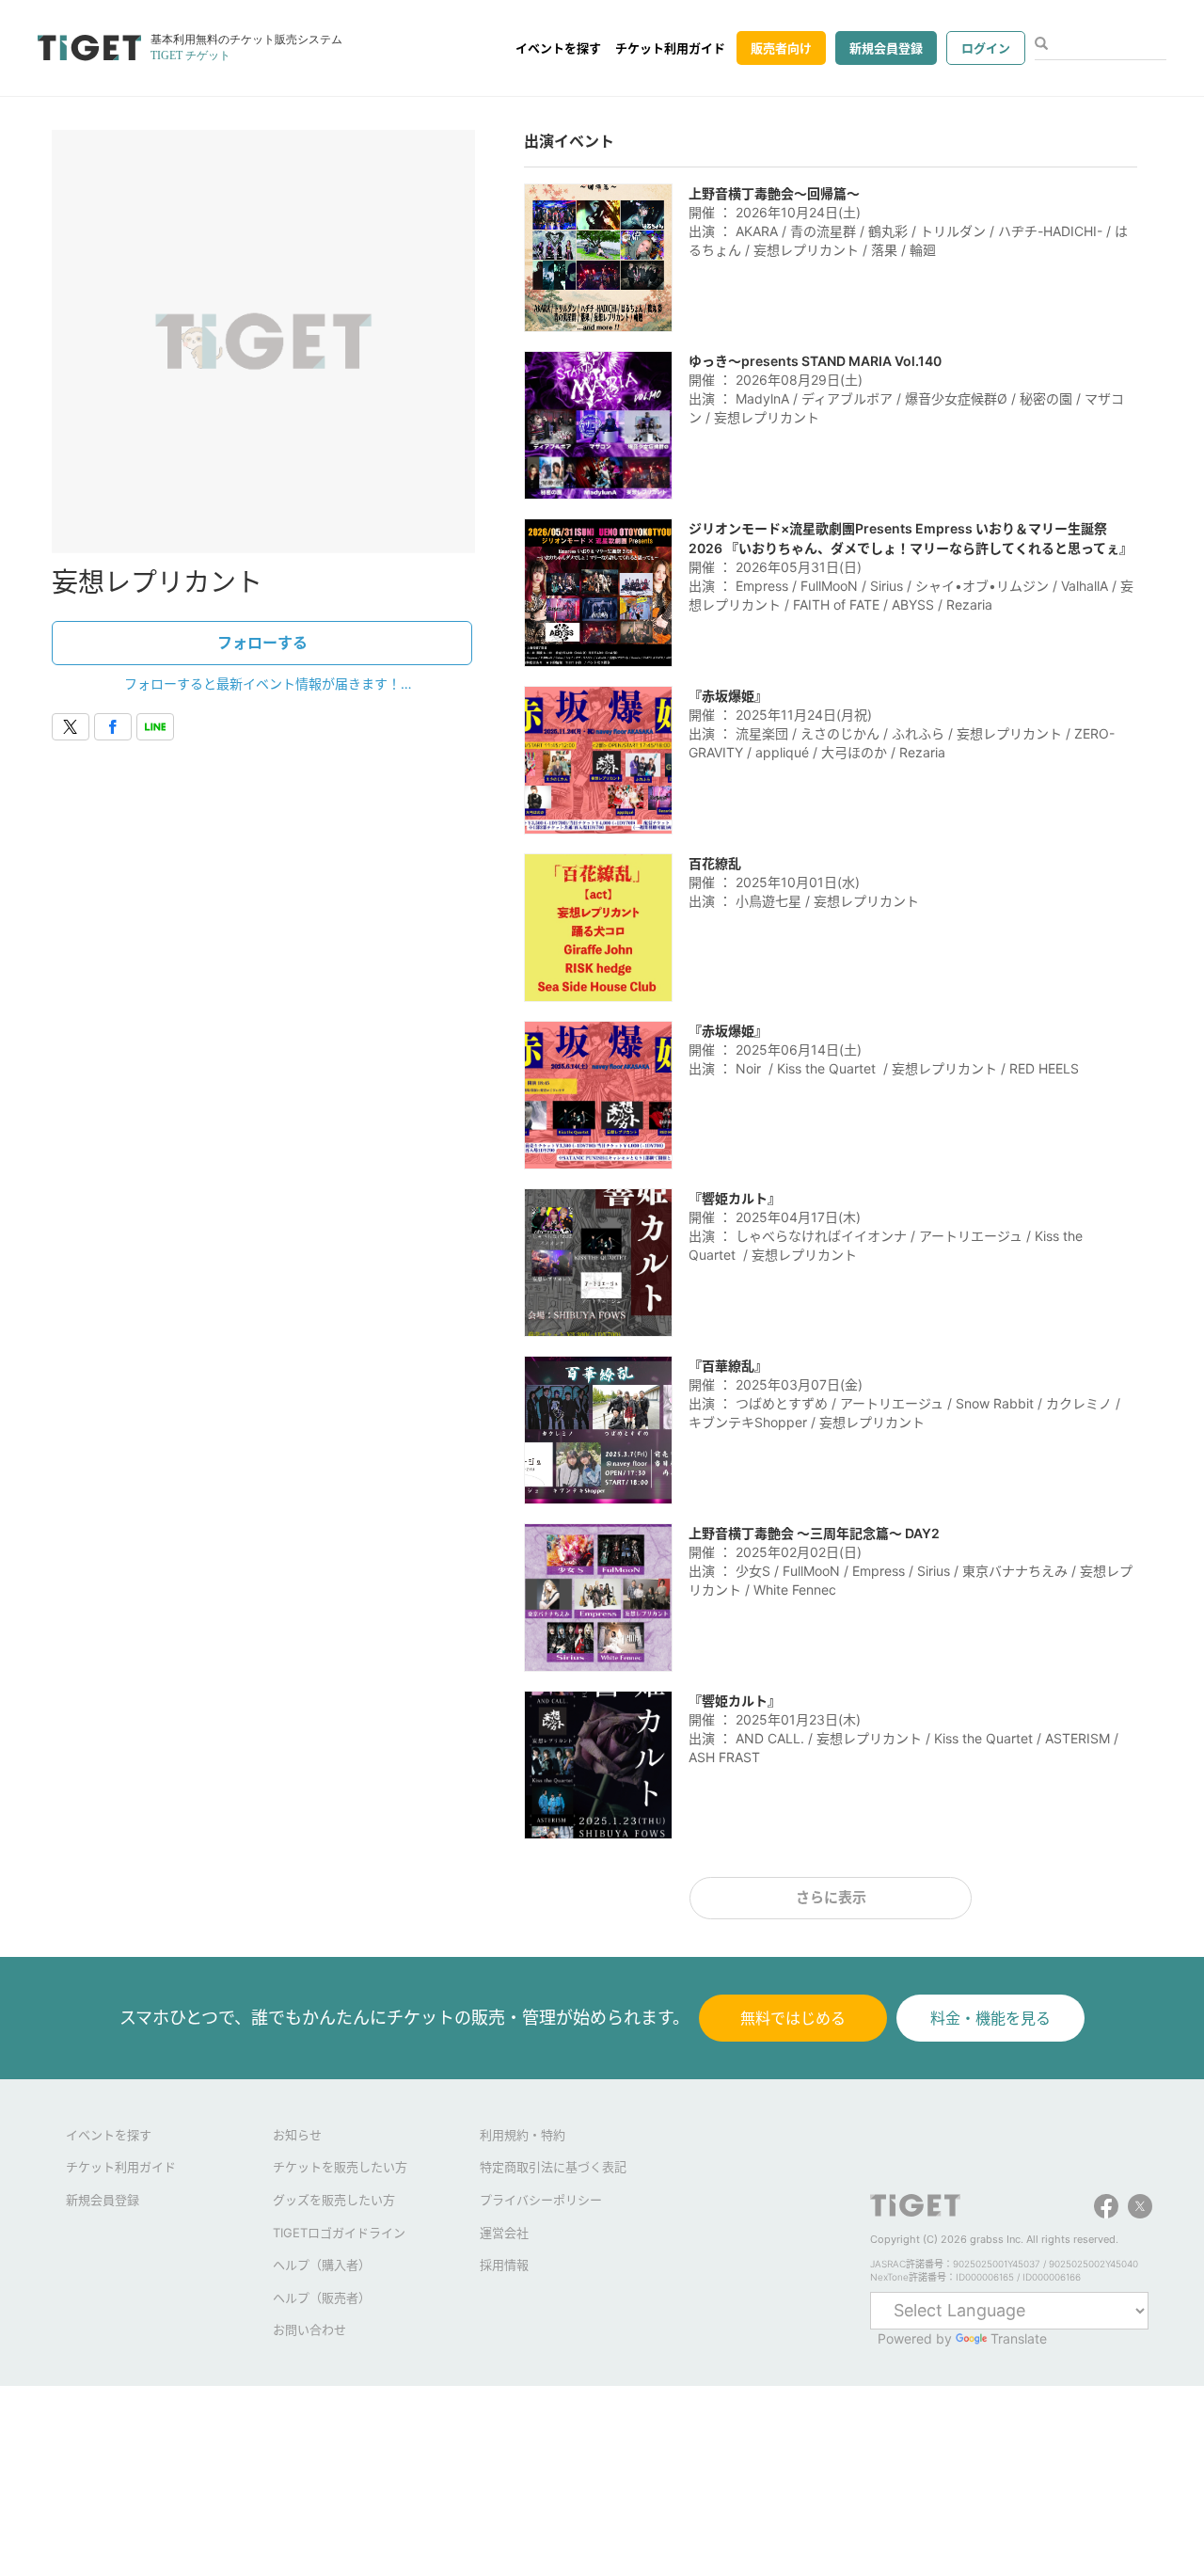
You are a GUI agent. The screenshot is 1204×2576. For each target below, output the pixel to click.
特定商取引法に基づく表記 (553, 2167)
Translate (1019, 2338)
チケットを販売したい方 (340, 2167)
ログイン (986, 48)
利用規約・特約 (523, 2135)
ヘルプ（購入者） (322, 2265)
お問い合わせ (309, 2330)
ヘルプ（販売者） (322, 2298)
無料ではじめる (793, 2018)
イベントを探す (558, 48)
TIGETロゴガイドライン (339, 2233)
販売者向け (781, 48)
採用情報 (504, 2265)
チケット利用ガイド (670, 48)
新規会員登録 (886, 48)
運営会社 (504, 2233)
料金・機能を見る (990, 2018)
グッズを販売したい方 (334, 2200)
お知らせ (297, 2135)
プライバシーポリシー (541, 2200)
